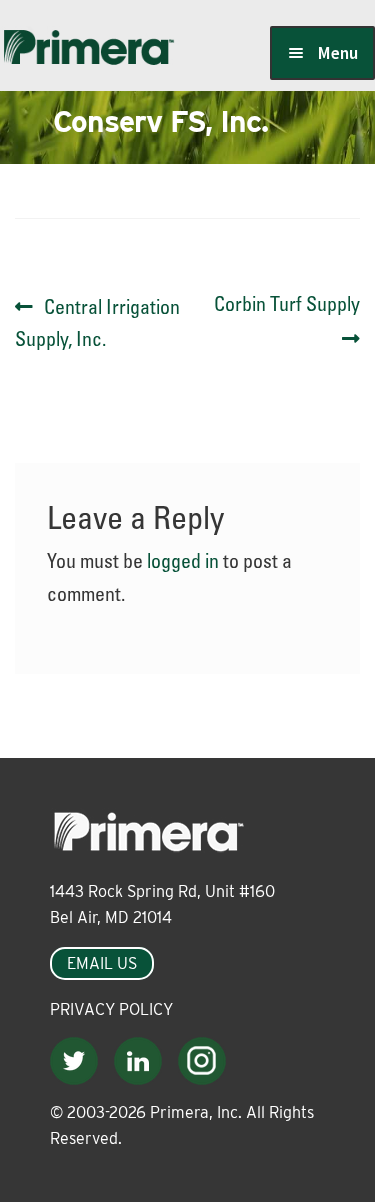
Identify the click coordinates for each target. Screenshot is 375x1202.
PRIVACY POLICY (111, 1009)
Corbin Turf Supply (286, 322)
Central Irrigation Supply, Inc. (97, 324)
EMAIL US (102, 963)
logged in (183, 564)
